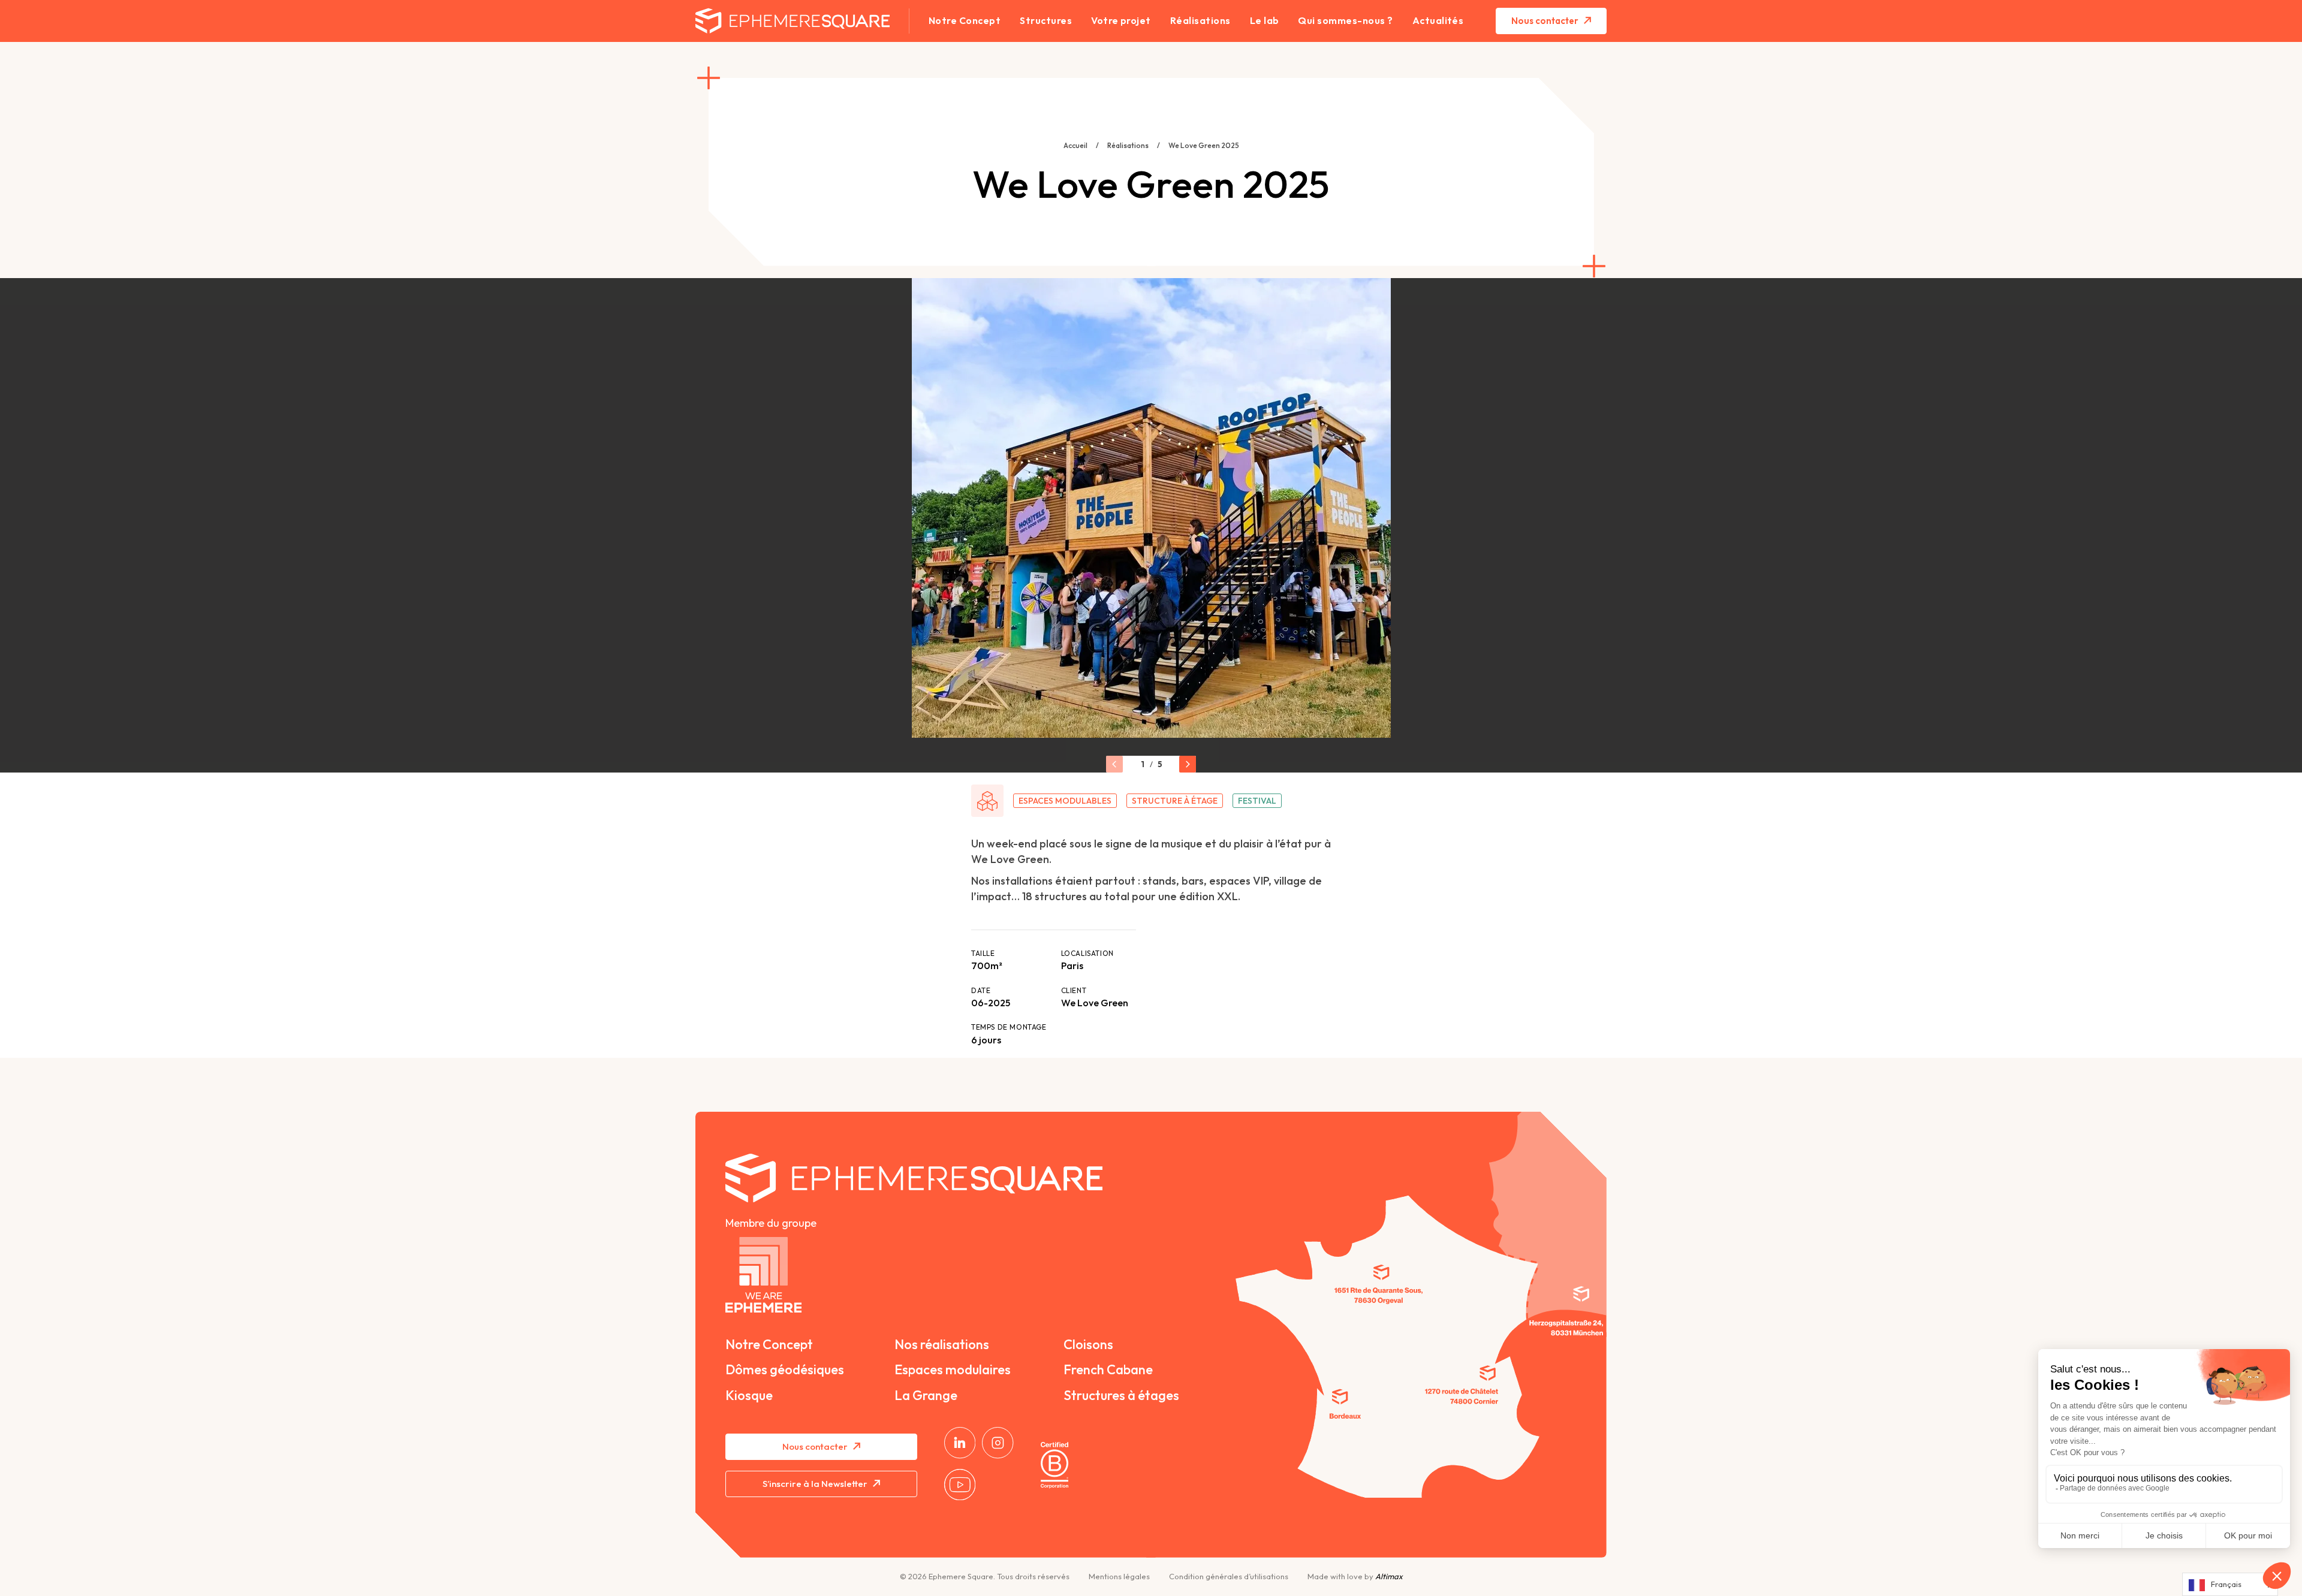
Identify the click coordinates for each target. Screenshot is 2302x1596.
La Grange (926, 1395)
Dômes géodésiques (785, 1369)
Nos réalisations (942, 1344)
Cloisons (1088, 1344)
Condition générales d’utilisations (1229, 1577)
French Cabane (1108, 1369)
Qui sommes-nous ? (1345, 21)
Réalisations (1200, 21)
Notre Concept (965, 21)
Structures (1046, 21)
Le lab (1265, 21)
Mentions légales (1119, 1577)
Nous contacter (1545, 21)
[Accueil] (1094, 1465)
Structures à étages (1121, 1395)
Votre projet (1121, 21)
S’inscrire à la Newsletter (815, 1484)
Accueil (1075, 145)
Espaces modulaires (953, 1369)
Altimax (1389, 1576)
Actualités (1438, 21)
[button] (1114, 764)
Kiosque (749, 1395)
